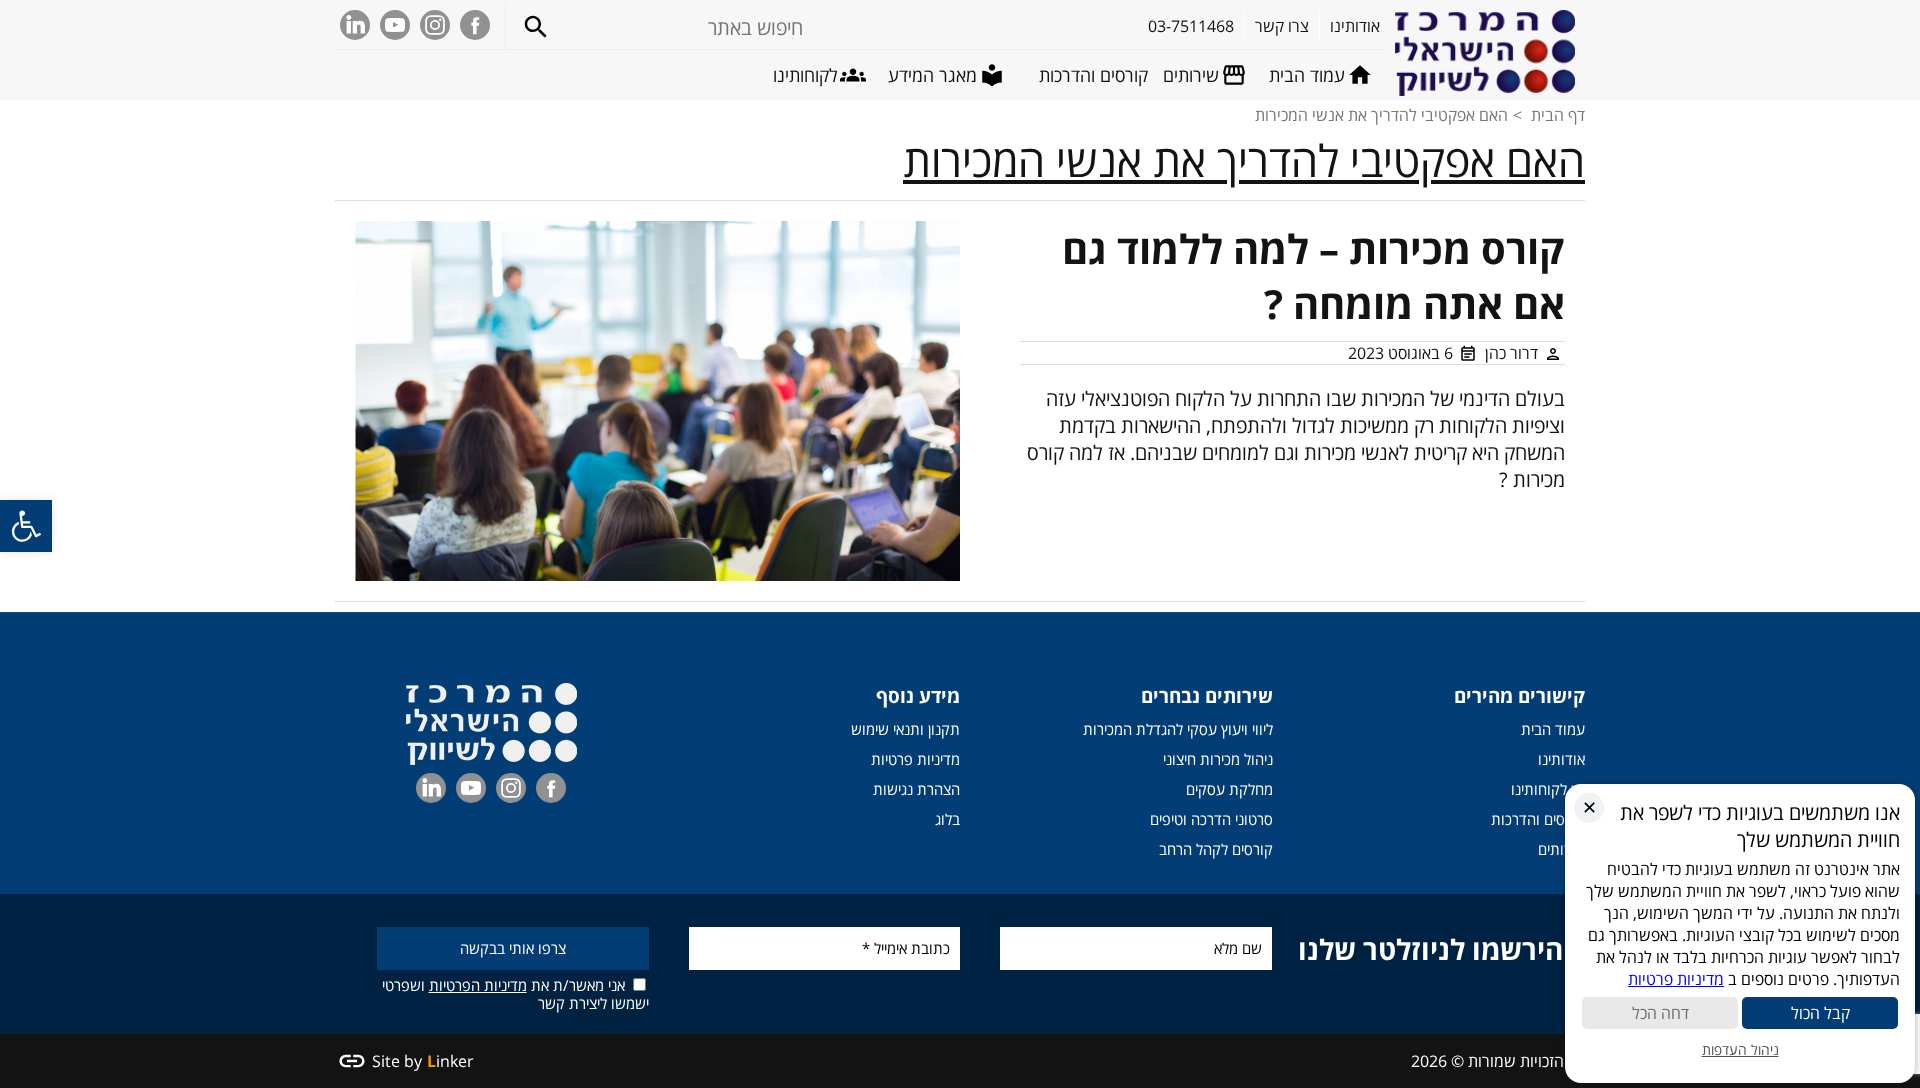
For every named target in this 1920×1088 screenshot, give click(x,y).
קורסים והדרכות (1538, 819)
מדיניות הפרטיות (478, 985)
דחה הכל (1660, 1013)
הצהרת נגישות (916, 789)
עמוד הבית (1553, 729)
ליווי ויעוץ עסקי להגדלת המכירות (1178, 729)
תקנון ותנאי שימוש (905, 729)
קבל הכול (1820, 1013)
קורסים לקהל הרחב (1216, 849)
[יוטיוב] (395, 25)
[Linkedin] (355, 25)
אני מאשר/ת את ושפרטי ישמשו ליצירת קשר (515, 993)
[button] (26, 526)
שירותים (1561, 849)
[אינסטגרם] (435, 25)
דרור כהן (1511, 353)
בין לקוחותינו (1548, 789)
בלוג (947, 819)
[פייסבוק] (475, 25)
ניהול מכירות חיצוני (1218, 759)
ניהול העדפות (1740, 1049)
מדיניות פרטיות (915, 759)
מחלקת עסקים (1229, 789)
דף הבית (1558, 115)
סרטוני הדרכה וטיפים (1211, 819)
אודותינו (1561, 759)
